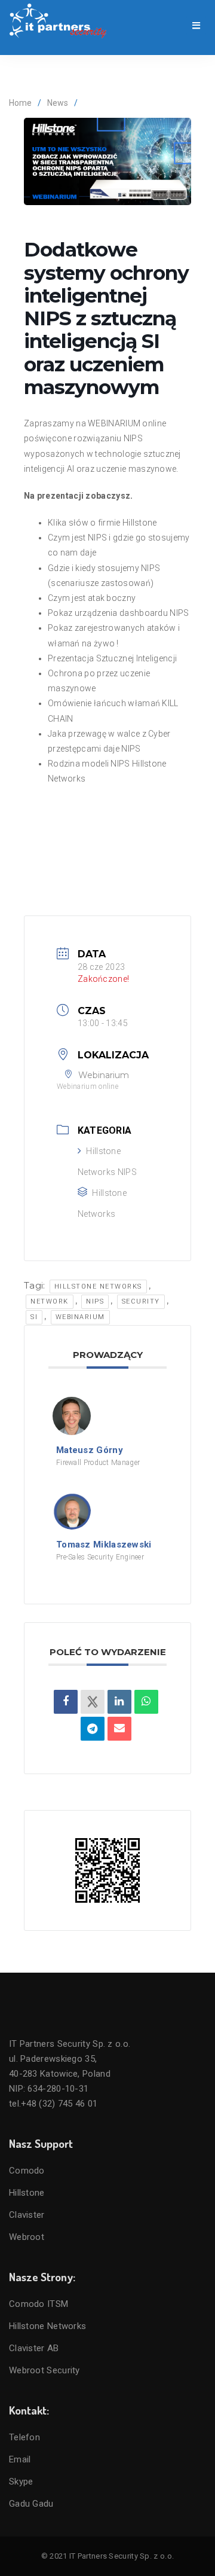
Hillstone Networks (98, 1287)
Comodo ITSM (39, 2304)
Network (50, 1301)
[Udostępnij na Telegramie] (93, 1729)
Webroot (27, 2237)
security (141, 1301)
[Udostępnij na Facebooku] (66, 1702)
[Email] (119, 1729)
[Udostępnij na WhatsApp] (146, 1702)
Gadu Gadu (31, 2504)
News (58, 103)
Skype (21, 2482)
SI (34, 1317)
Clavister (27, 2215)
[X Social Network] (93, 1702)
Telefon (24, 2437)
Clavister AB (34, 2348)
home (20, 103)
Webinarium (80, 1317)
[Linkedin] (119, 1702)
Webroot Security (44, 2370)
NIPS (95, 1301)
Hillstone (27, 2193)
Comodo (27, 2171)
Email (20, 2459)
